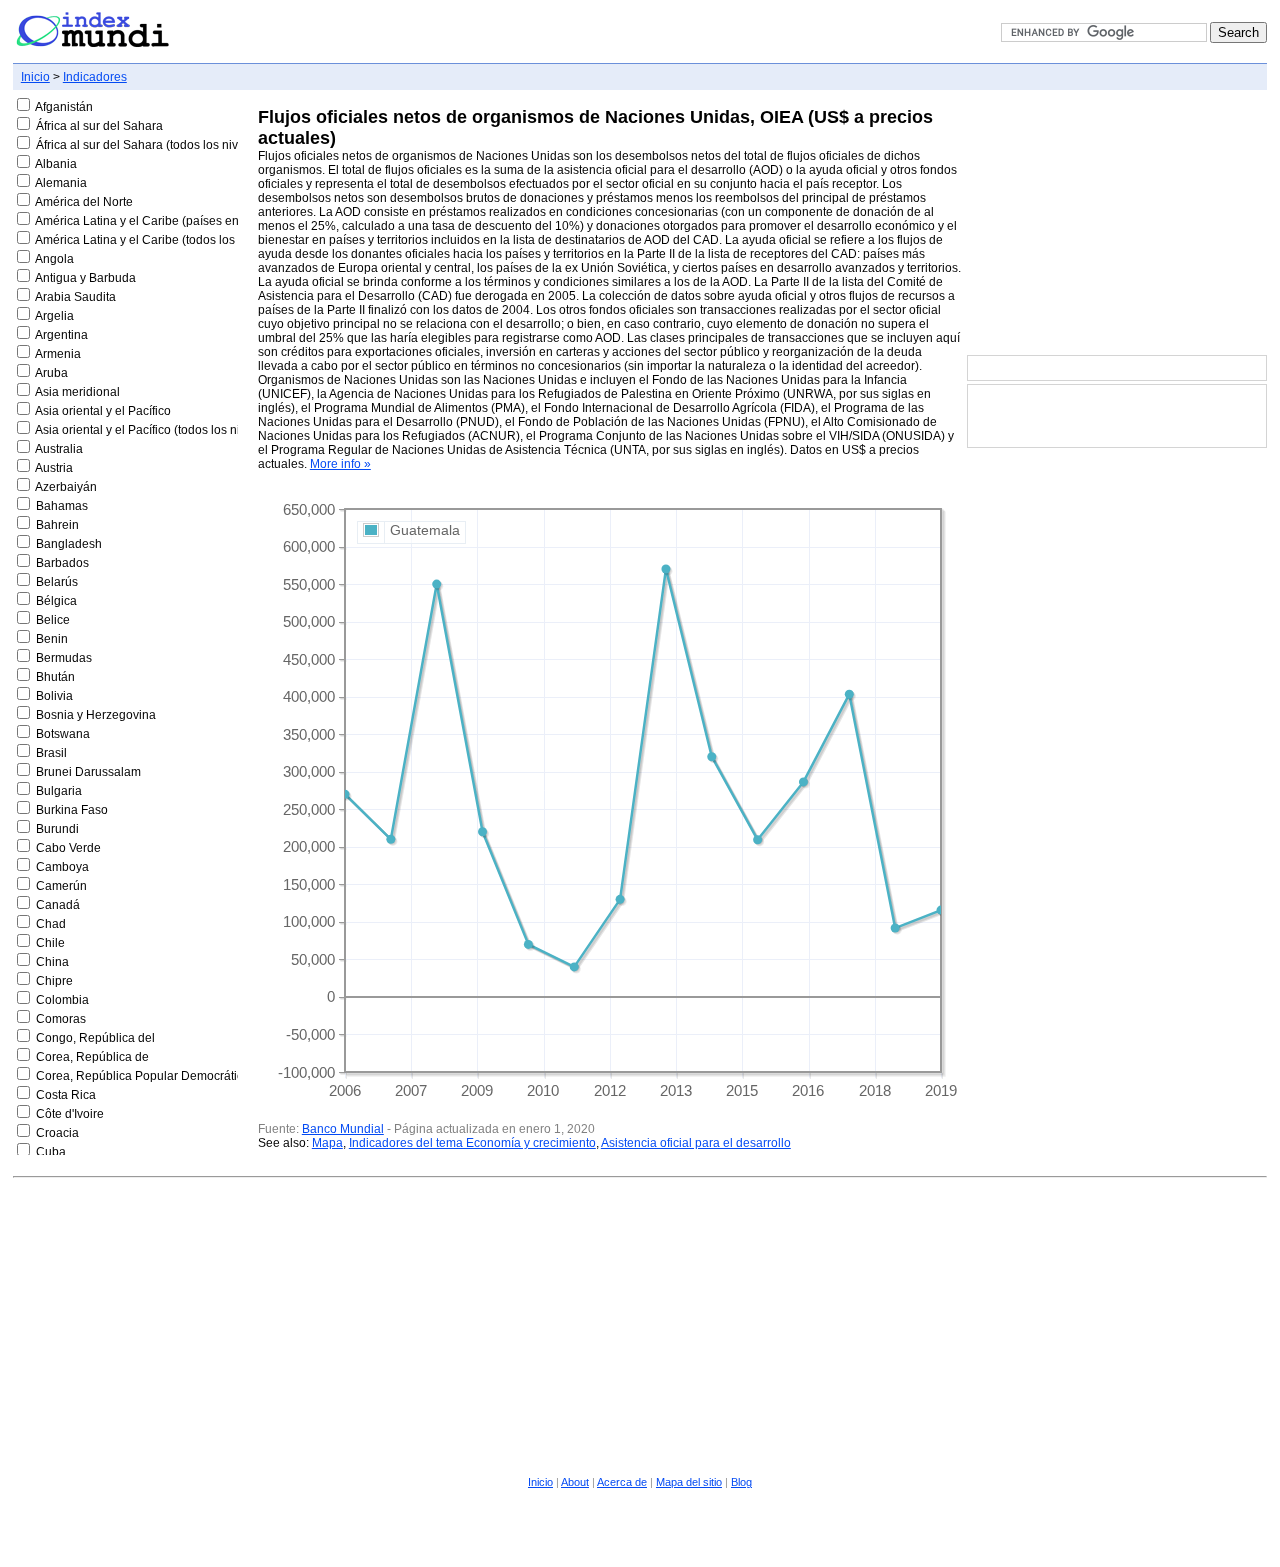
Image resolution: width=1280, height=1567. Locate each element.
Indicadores (95, 77)
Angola (54, 259)
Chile (50, 943)
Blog (741, 1482)
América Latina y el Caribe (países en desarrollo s (170, 221)
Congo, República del (95, 1038)
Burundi (57, 829)
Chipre (54, 981)
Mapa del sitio (689, 1482)
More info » (340, 464)
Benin (52, 639)
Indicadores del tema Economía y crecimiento (472, 1143)
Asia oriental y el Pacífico (103, 411)
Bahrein (57, 525)
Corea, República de (92, 1057)
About (575, 1482)
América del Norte (84, 202)
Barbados (62, 563)
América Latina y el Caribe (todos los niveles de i (167, 240)
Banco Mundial (343, 1129)
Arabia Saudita (75, 297)
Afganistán (64, 107)
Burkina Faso (72, 810)
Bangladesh (69, 544)
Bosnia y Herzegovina (96, 715)
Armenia (58, 354)
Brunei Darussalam (88, 772)
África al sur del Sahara (99, 126)
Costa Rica (66, 1095)
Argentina (61, 335)
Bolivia (54, 696)
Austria (54, 468)
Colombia (62, 1000)
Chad (51, 924)
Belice (53, 620)
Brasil (51, 753)
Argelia (54, 316)
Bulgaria (59, 791)
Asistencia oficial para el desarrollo (696, 1143)
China (52, 962)
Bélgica (56, 601)
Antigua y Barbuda (85, 278)
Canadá (58, 905)
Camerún (61, 886)
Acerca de (622, 1482)
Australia (59, 449)
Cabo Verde (68, 848)
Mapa (327, 1143)
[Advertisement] (1117, 224)
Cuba (51, 1152)
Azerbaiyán (66, 487)
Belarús (57, 582)
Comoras (61, 1019)
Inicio (35, 77)
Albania (56, 164)
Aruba (51, 373)
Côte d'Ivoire (70, 1114)
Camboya (62, 867)
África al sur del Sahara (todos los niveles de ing (167, 145)
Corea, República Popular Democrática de (151, 1076)
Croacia (57, 1133)
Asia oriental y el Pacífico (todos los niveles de (160, 430)
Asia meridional (77, 392)
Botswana (63, 734)
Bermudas (64, 658)
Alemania (61, 183)
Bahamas (62, 506)
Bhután (55, 677)
